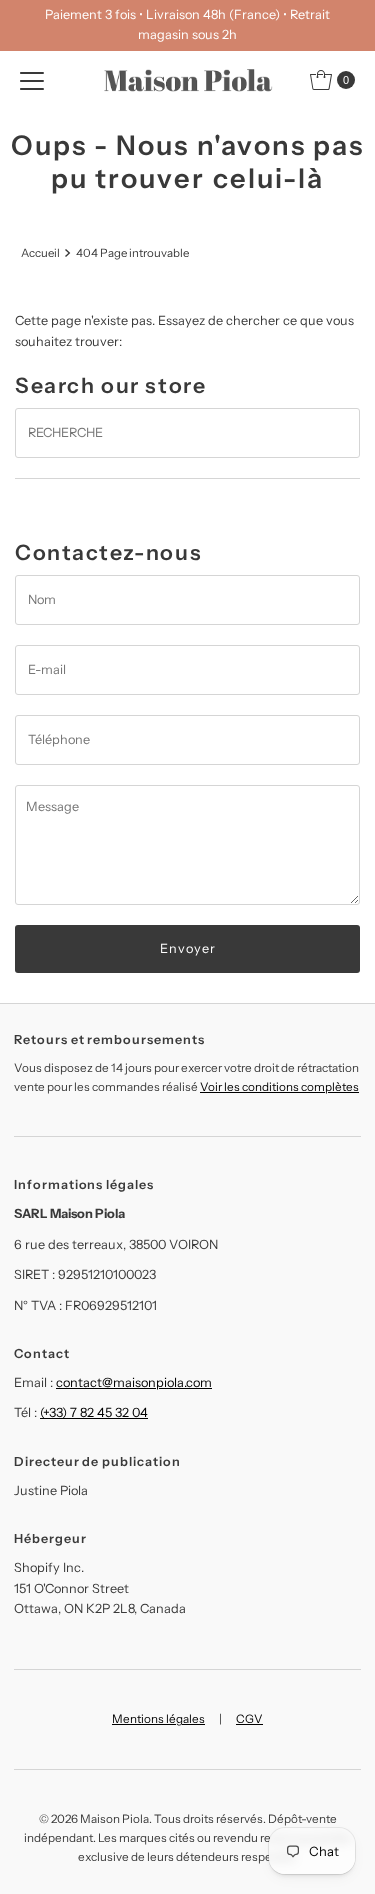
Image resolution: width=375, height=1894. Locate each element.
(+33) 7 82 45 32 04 (94, 1412)
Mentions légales (158, 1719)
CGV (249, 1719)
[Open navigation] (32, 80)
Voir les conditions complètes (279, 1087)
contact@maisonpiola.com (134, 1382)
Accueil (40, 253)
